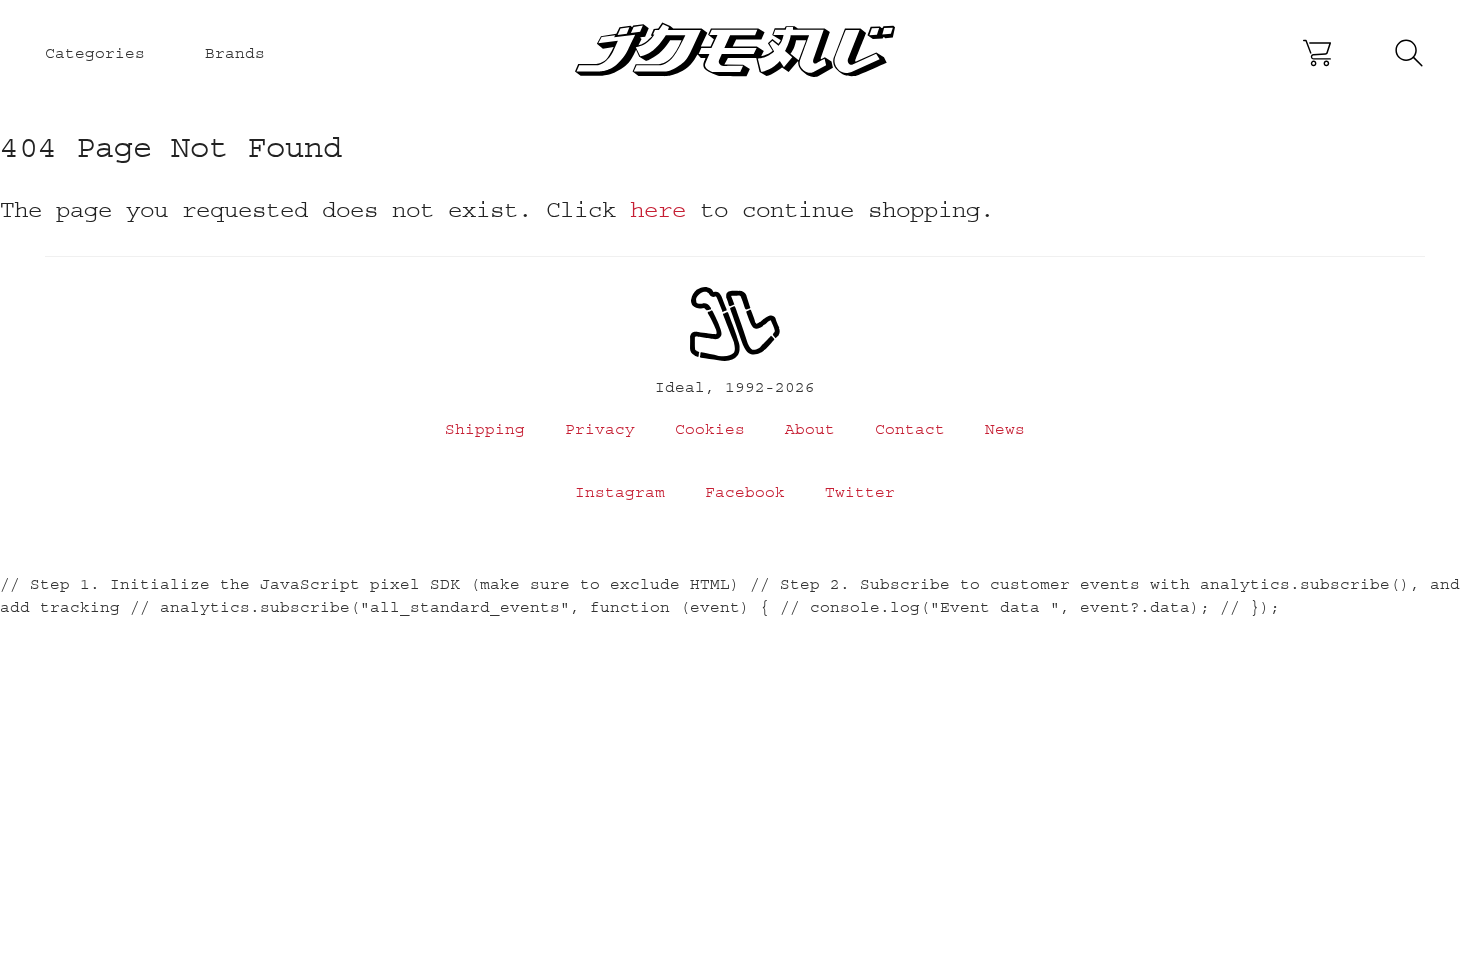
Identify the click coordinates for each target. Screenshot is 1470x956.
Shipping (485, 429)
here (658, 209)
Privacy (600, 429)
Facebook (745, 492)
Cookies (710, 429)
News (1005, 429)
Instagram (620, 492)
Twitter (860, 492)
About (810, 429)
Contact (910, 429)
